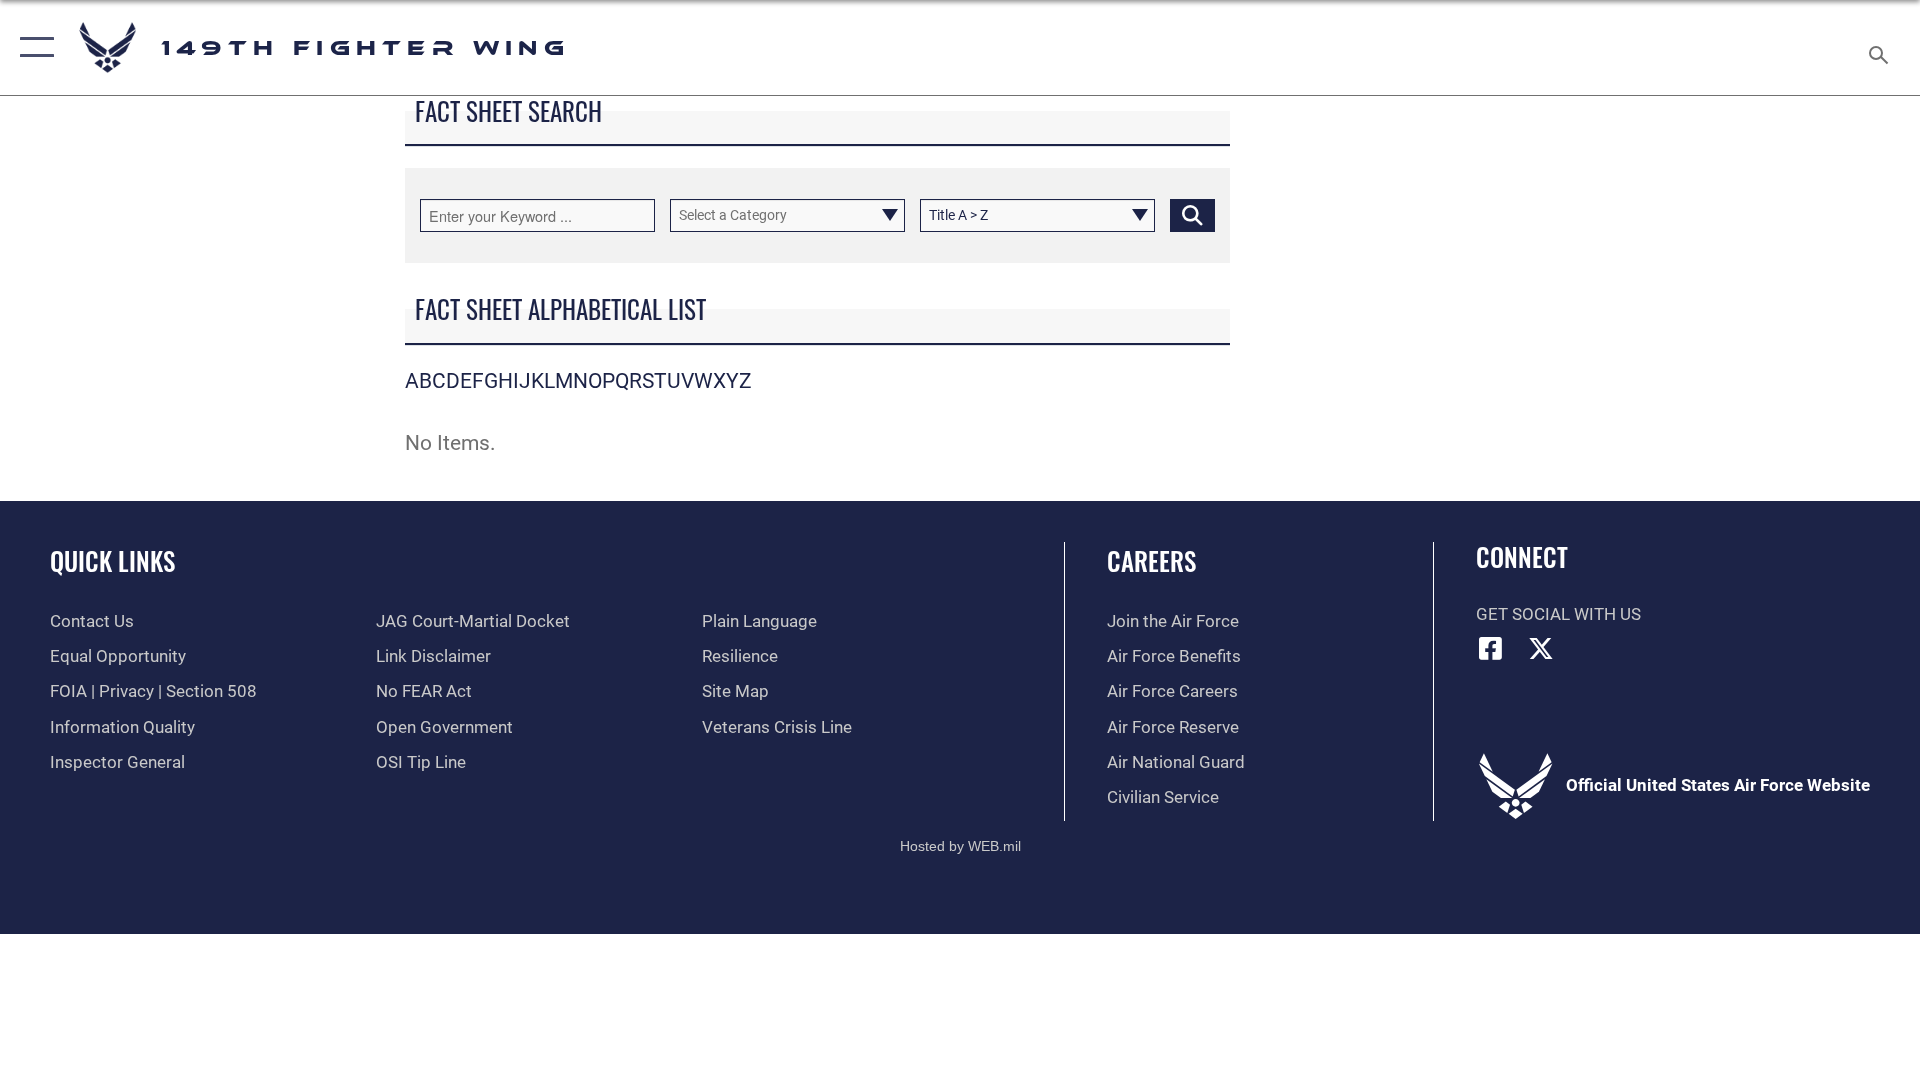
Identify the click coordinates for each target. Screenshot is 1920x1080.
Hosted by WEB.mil (960, 846)
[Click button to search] (1192, 215)
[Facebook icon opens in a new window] (1491, 648)
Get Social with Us (1558, 614)
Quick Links (112, 560)
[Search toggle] (1880, 47)
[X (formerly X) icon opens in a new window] (1541, 648)
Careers (1151, 560)
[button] (32, 47)
